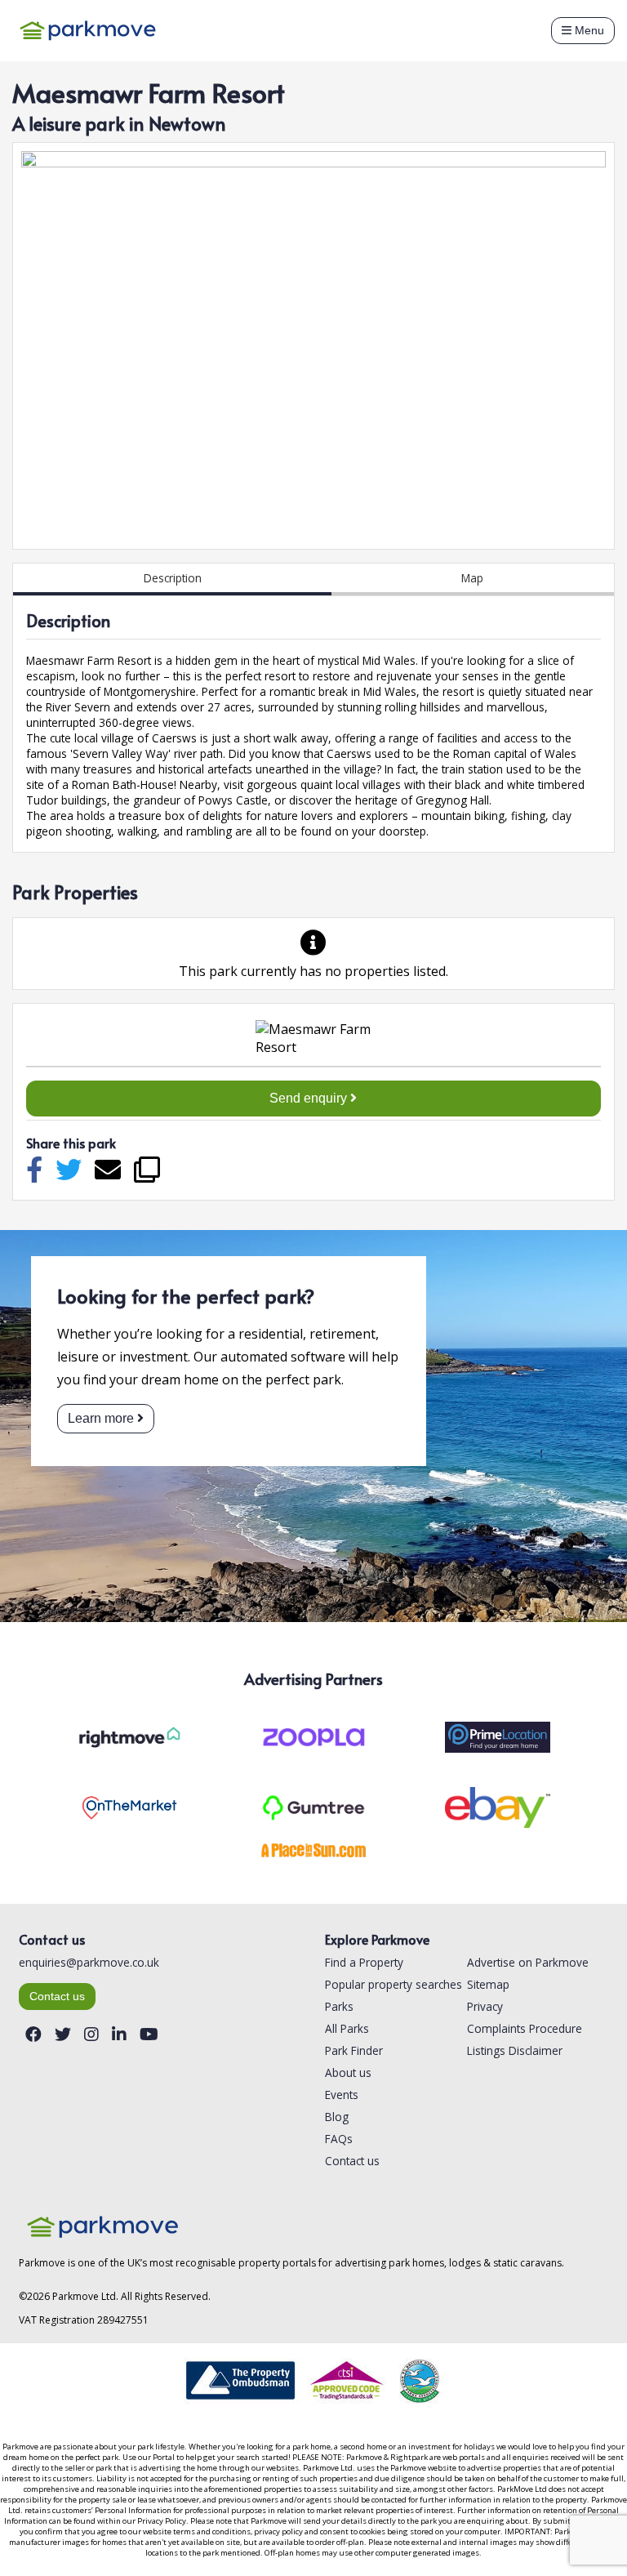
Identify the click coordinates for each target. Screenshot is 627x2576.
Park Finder (354, 2050)
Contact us (57, 1997)
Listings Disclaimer (515, 2050)
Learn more (101, 1418)
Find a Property (364, 1962)
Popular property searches (394, 1984)
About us (348, 2072)
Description (173, 578)
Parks (339, 2006)
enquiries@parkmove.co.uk (89, 1962)
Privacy (485, 2006)
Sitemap (488, 1984)
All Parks (347, 2028)
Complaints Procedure (525, 2028)
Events (342, 2095)
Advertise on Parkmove (528, 1962)
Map (472, 578)
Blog (337, 2117)
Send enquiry (310, 1098)
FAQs (339, 2139)
